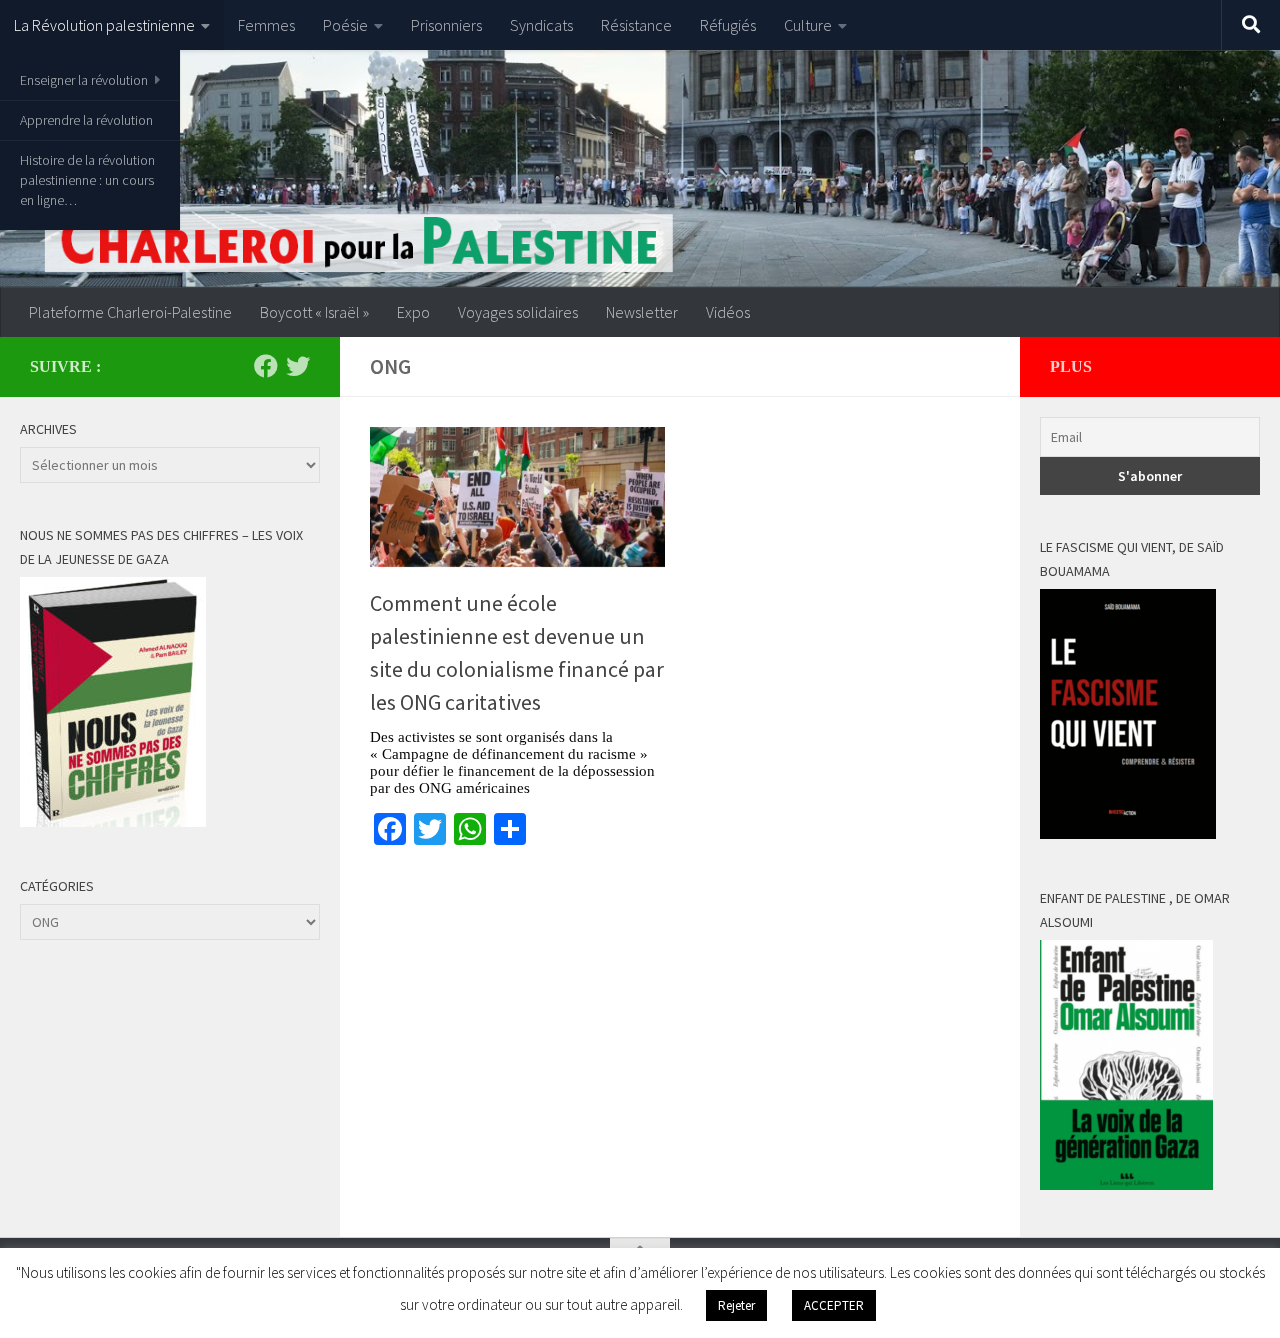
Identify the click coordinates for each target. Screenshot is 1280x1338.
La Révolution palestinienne (104, 25)
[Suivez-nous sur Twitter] (298, 366)
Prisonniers (446, 25)
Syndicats (541, 25)
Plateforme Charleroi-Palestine (130, 312)
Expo (413, 312)
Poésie (345, 25)
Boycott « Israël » (314, 312)
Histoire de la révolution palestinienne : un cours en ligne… (87, 180)
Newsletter (642, 312)
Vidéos (728, 312)
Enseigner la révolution (84, 80)
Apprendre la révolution (86, 120)
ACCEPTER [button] (834, 1305)
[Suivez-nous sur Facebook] (266, 366)
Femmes (266, 25)
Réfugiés (728, 25)
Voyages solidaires (518, 312)
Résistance (636, 25)
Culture (808, 25)
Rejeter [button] (736, 1305)
